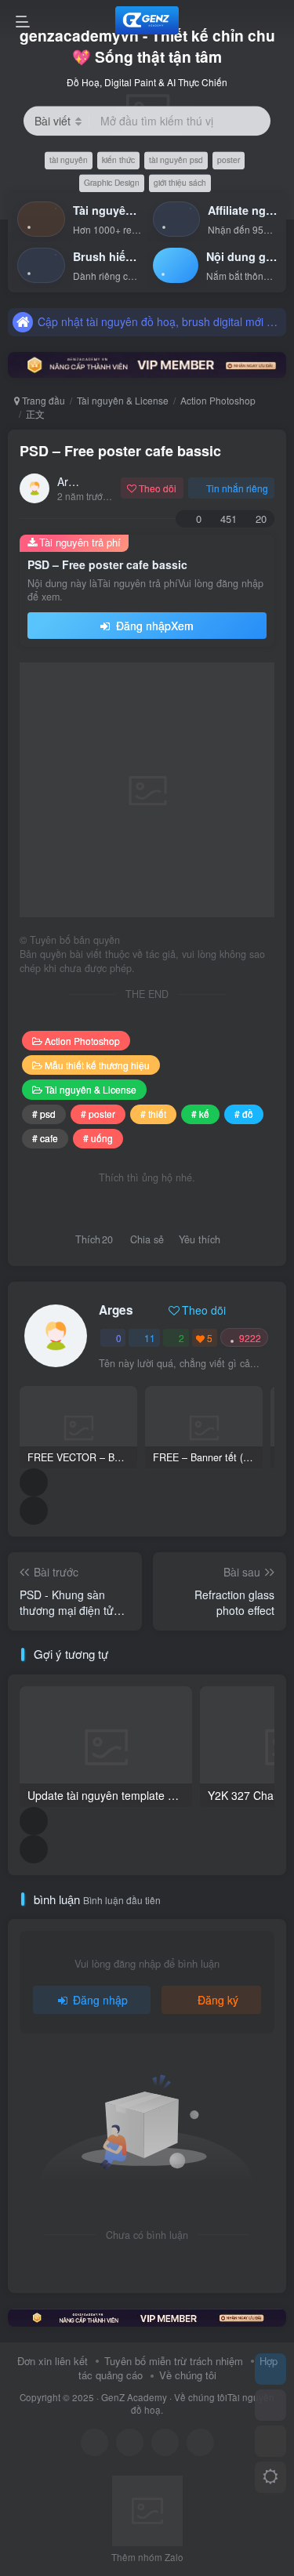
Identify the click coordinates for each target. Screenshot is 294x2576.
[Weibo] (165, 2442)
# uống (98, 1138)
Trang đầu (42, 400)
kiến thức (118, 160)
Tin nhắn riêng (237, 488)
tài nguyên (69, 160)
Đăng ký (218, 2000)
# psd (44, 1114)
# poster (98, 1114)
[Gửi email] (200, 2442)
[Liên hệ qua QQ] (130, 2442)
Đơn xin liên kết (53, 2361)
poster (229, 160)
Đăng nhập (100, 2000)
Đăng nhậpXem (153, 626)
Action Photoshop (218, 400)
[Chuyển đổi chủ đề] (270, 2477)
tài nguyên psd (176, 160)
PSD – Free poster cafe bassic (120, 451)
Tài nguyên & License (123, 400)
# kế (200, 1114)
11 (150, 1338)
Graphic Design (112, 182)
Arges (71, 481)
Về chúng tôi (188, 2375)
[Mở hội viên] (270, 2405)
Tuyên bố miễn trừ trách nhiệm (174, 2361)
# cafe (45, 1138)
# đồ (244, 1114)
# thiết (153, 1114)
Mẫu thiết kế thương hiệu (97, 1065)
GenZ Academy (134, 2397)
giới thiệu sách (180, 182)
